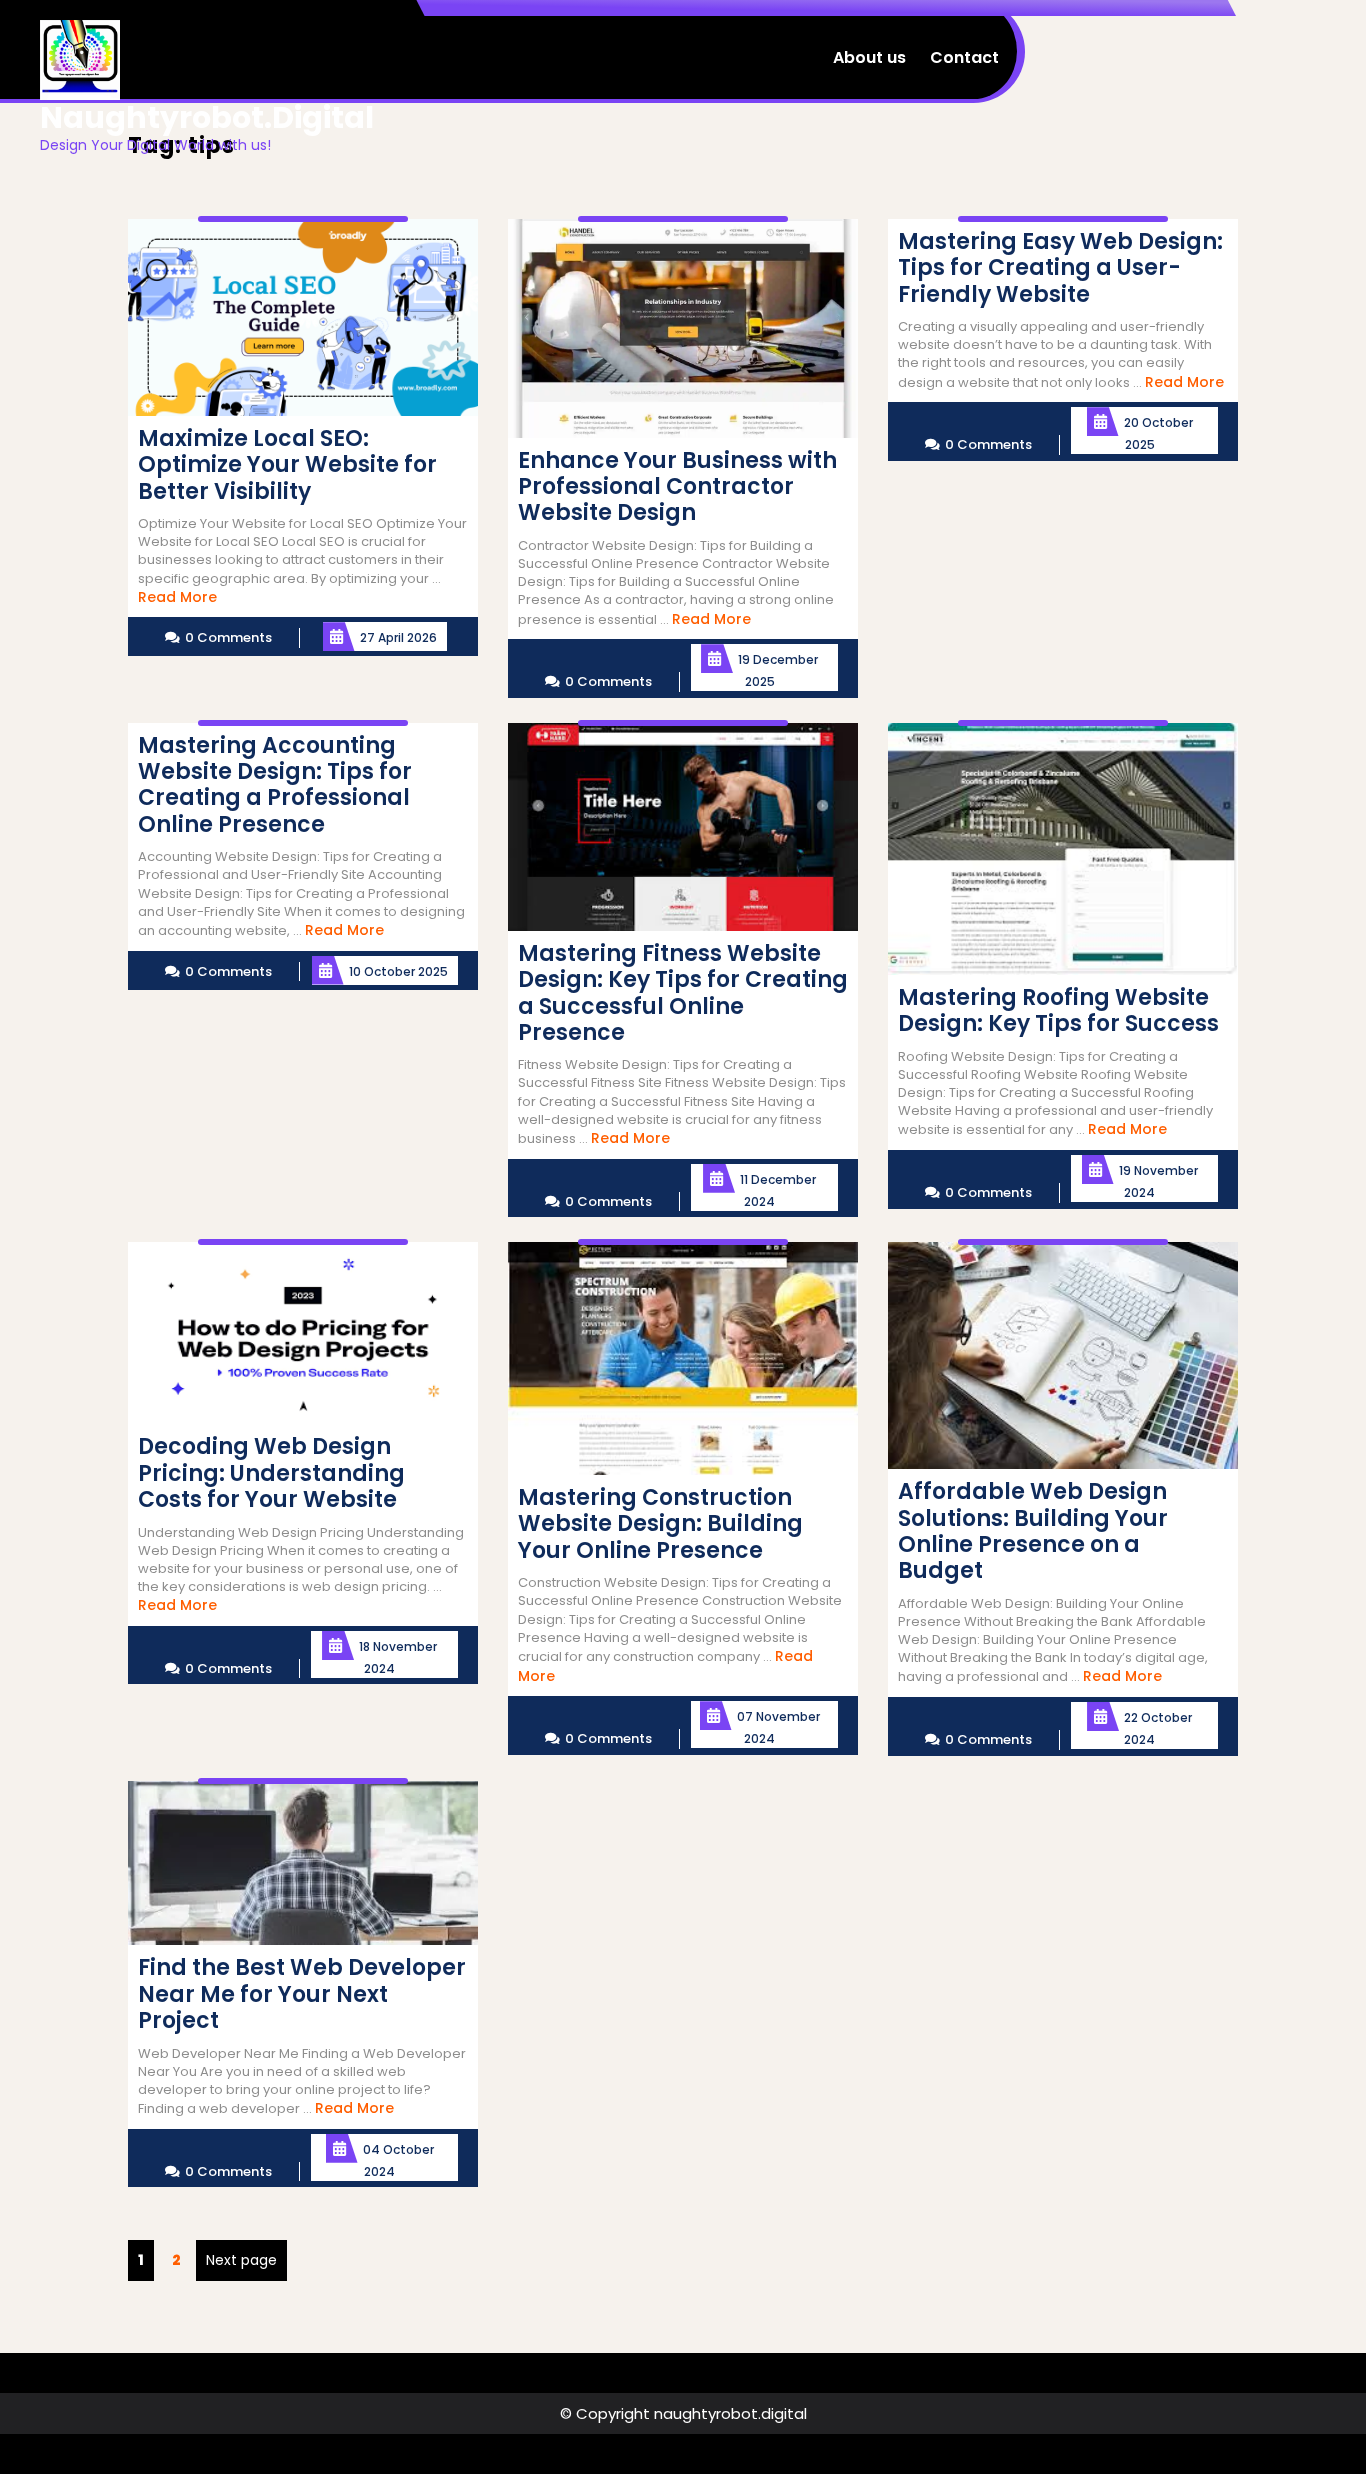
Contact (964, 57)
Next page (241, 2260)
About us (869, 57)
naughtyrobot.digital (207, 117)
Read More (177, 597)
